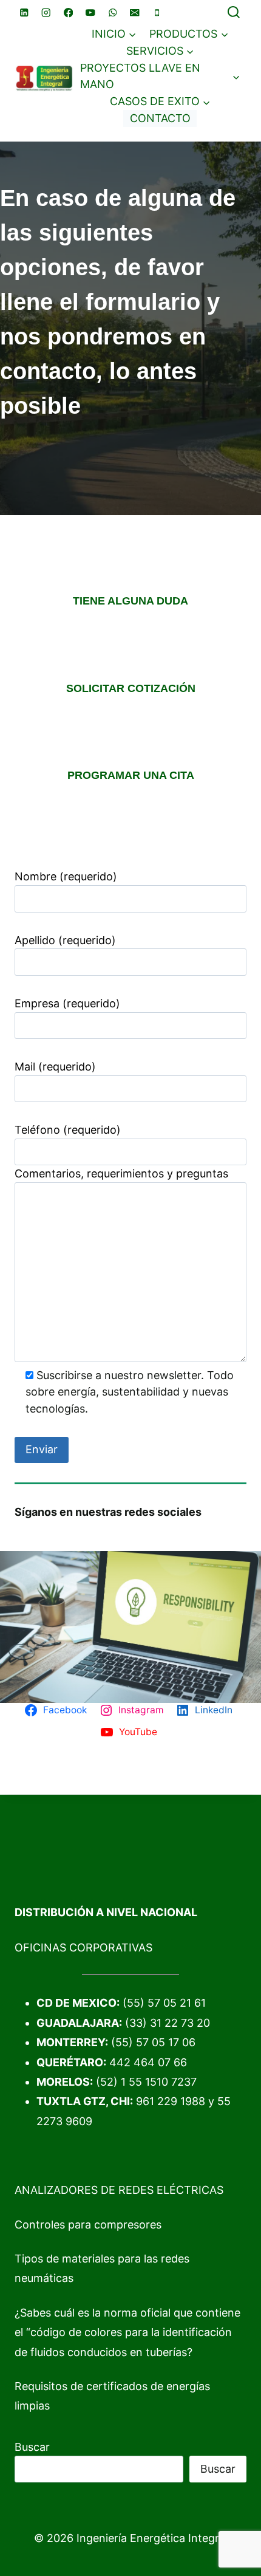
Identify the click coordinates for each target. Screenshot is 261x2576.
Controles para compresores (88, 2225)
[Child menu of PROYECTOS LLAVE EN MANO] (160, 77)
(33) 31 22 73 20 (168, 2023)
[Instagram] (46, 12)
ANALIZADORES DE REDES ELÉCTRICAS (119, 2190)
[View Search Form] (234, 13)
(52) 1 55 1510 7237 (146, 2082)
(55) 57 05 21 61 (164, 2003)
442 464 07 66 (148, 2062)
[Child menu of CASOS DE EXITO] (160, 101)
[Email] (135, 12)
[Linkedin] (24, 12)
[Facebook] (68, 12)
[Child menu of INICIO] (114, 34)
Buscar (32, 2447)
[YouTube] (91, 12)
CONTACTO (160, 118)
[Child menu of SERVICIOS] (160, 51)
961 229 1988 (171, 2101)
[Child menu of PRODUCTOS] (189, 34)
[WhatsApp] (113, 12)
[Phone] (157, 12)
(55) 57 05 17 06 (153, 2042)
